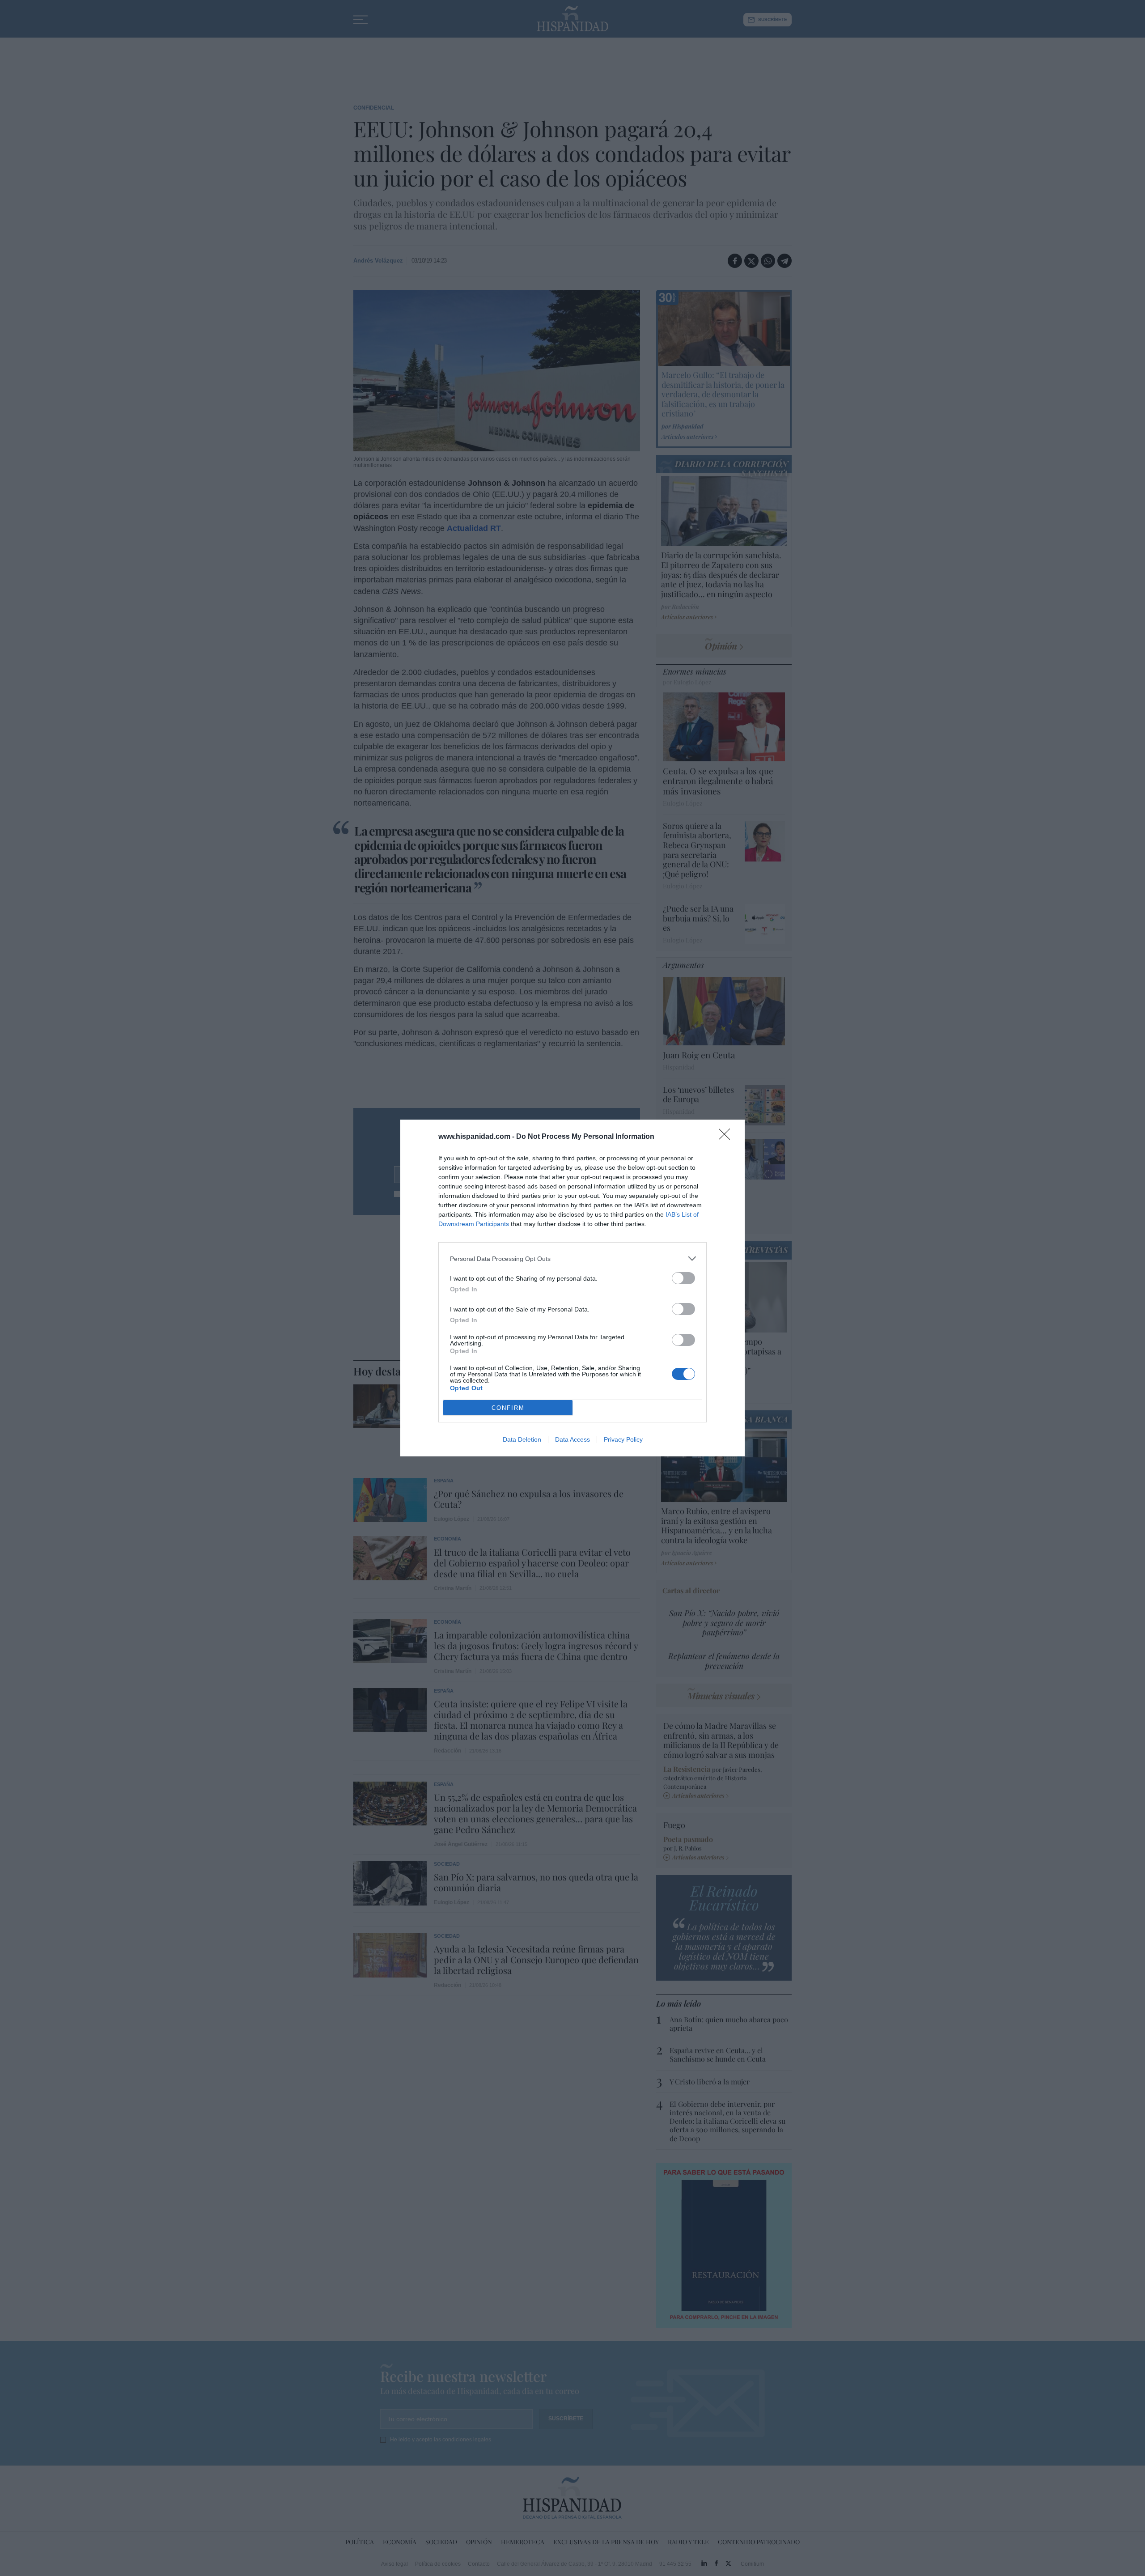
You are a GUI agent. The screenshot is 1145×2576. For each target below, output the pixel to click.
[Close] (727, 1137)
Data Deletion (522, 1439)
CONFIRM (508, 1408)
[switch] (683, 1278)
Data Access (572, 1439)
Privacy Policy (623, 1439)
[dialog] (572, 1288)
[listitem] (572, 1258)
